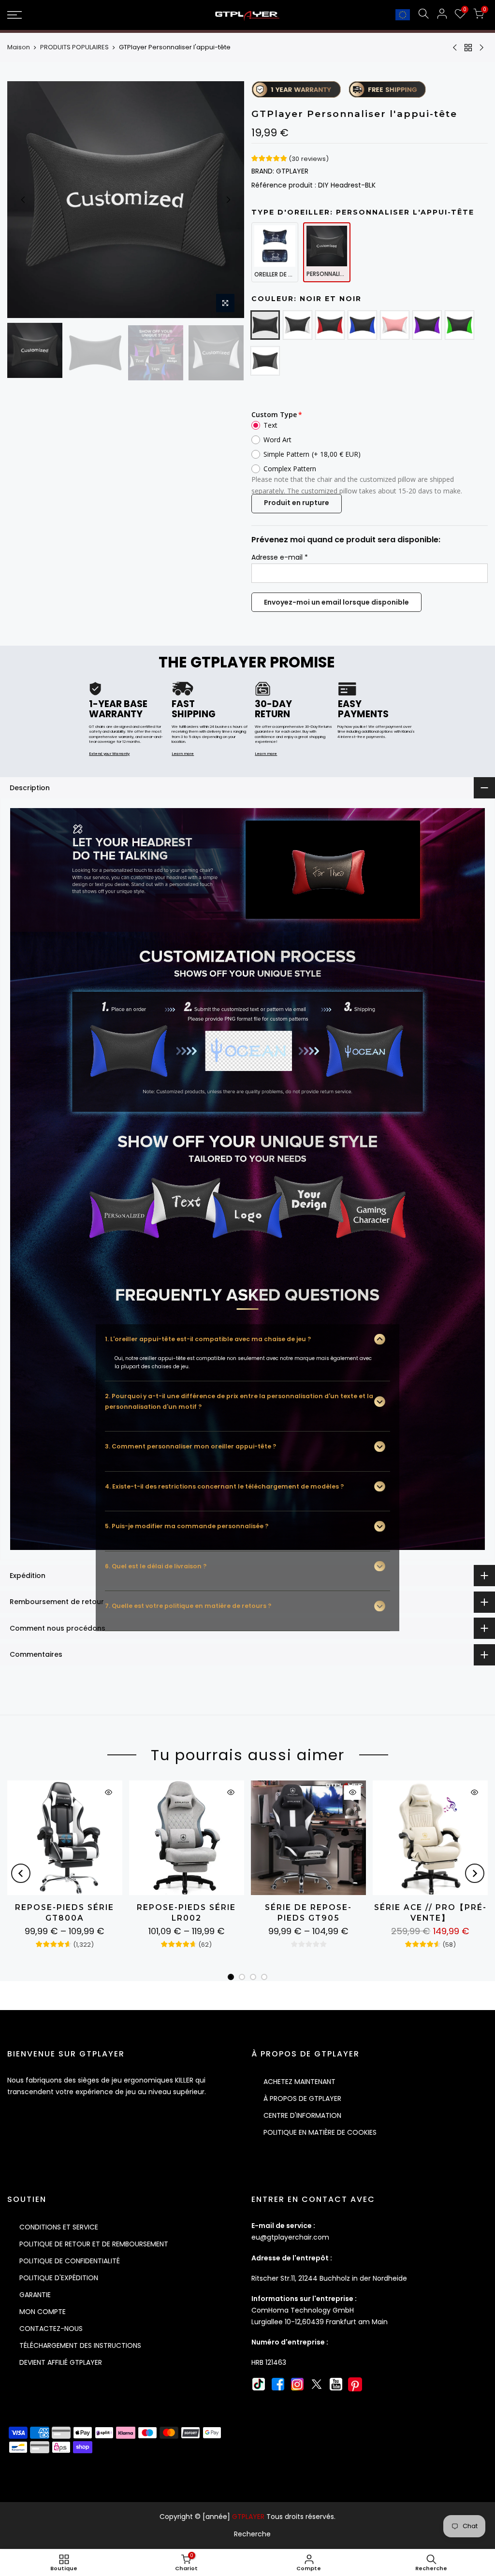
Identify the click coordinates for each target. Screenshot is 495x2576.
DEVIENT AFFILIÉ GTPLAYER (61, 2362)
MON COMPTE (43, 2312)
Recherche (252, 2534)
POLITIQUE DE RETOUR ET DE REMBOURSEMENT (94, 2244)
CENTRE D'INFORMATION (302, 2115)
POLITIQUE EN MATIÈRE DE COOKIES (320, 2132)
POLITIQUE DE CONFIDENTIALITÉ (70, 2261)
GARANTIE (35, 2295)
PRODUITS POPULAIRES (74, 47)
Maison (19, 47)
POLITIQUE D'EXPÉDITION (59, 2278)
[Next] (228, 200)
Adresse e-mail (280, 557)
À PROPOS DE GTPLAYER (302, 2098)
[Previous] (23, 200)
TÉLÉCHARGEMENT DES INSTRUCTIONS (80, 2345)
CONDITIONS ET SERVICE (59, 2227)
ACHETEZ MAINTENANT (299, 2082)
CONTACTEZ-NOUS (51, 2329)
